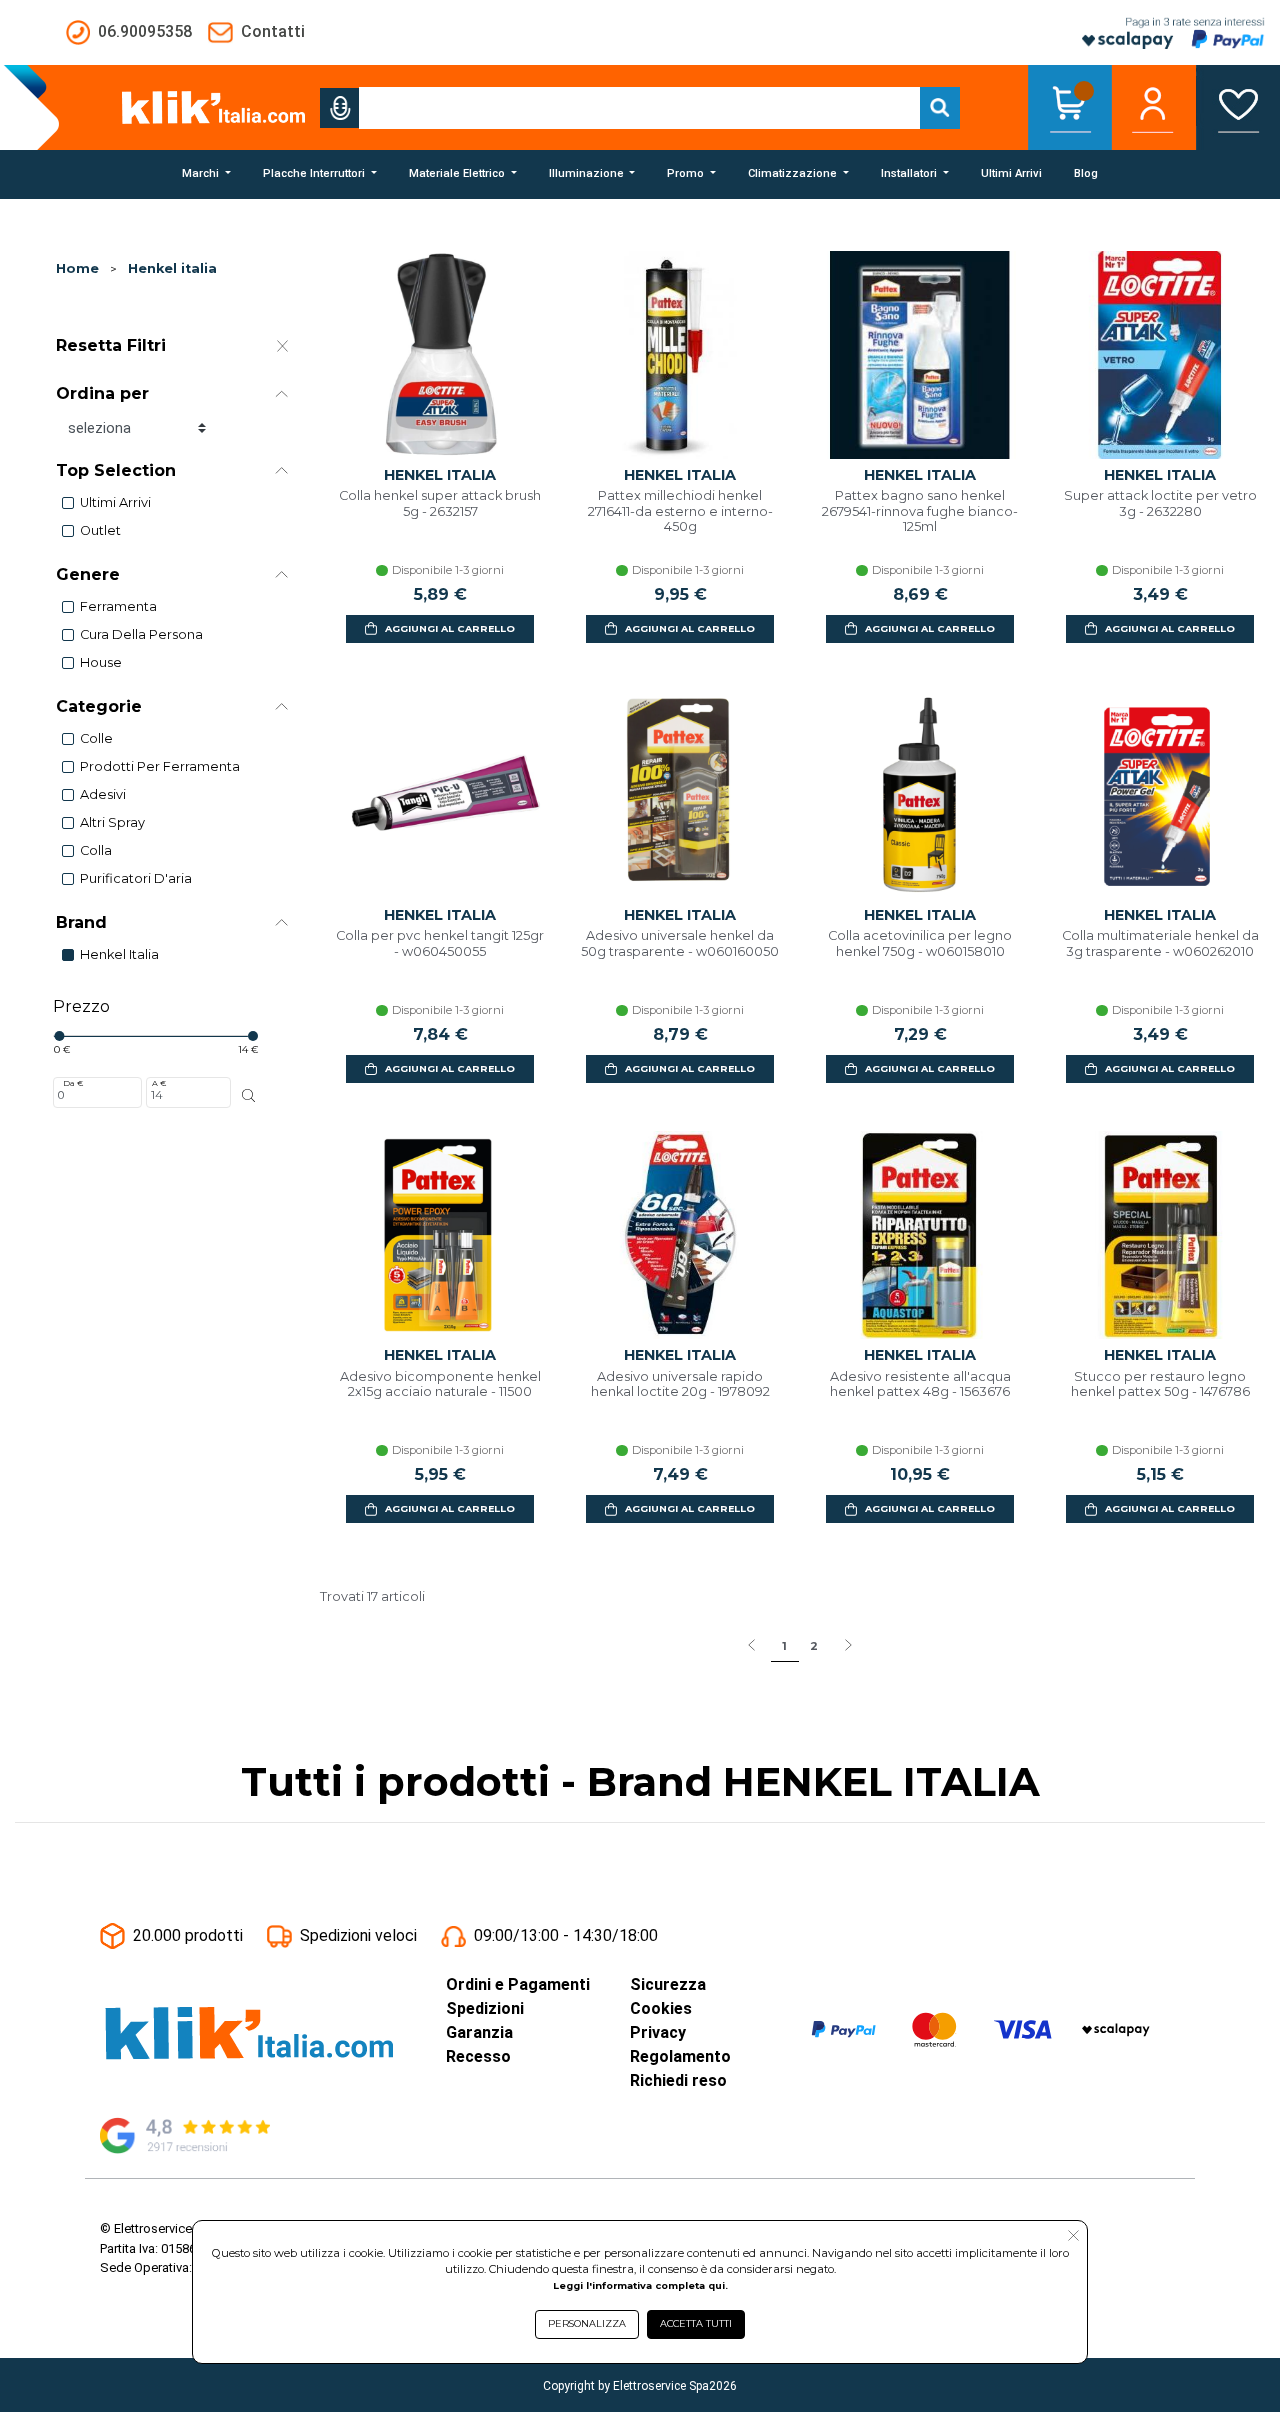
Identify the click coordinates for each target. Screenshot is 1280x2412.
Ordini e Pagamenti (518, 1984)
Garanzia (479, 2032)
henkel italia (119, 954)
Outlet (100, 530)
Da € (73, 1083)
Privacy (658, 2032)
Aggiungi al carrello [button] (450, 628)
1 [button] (784, 1646)
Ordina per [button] (102, 393)
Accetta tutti (696, 2323)
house (101, 662)
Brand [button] (81, 922)
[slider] (59, 1036)
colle (96, 738)
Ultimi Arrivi (115, 502)
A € (159, 1083)
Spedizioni (485, 2008)
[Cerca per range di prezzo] (249, 1096)
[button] (340, 108)
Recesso (478, 2056)
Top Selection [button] (116, 470)
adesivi (103, 794)
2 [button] (814, 1646)
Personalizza (587, 2323)
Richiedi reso (678, 2080)
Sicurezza (668, 1984)
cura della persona (141, 634)
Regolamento (680, 2056)
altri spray (112, 822)
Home (77, 268)
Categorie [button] (99, 706)
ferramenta (118, 606)
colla (96, 850)
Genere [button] (88, 574)
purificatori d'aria (136, 878)
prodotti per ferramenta (160, 766)
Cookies (661, 2008)
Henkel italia (172, 268)
